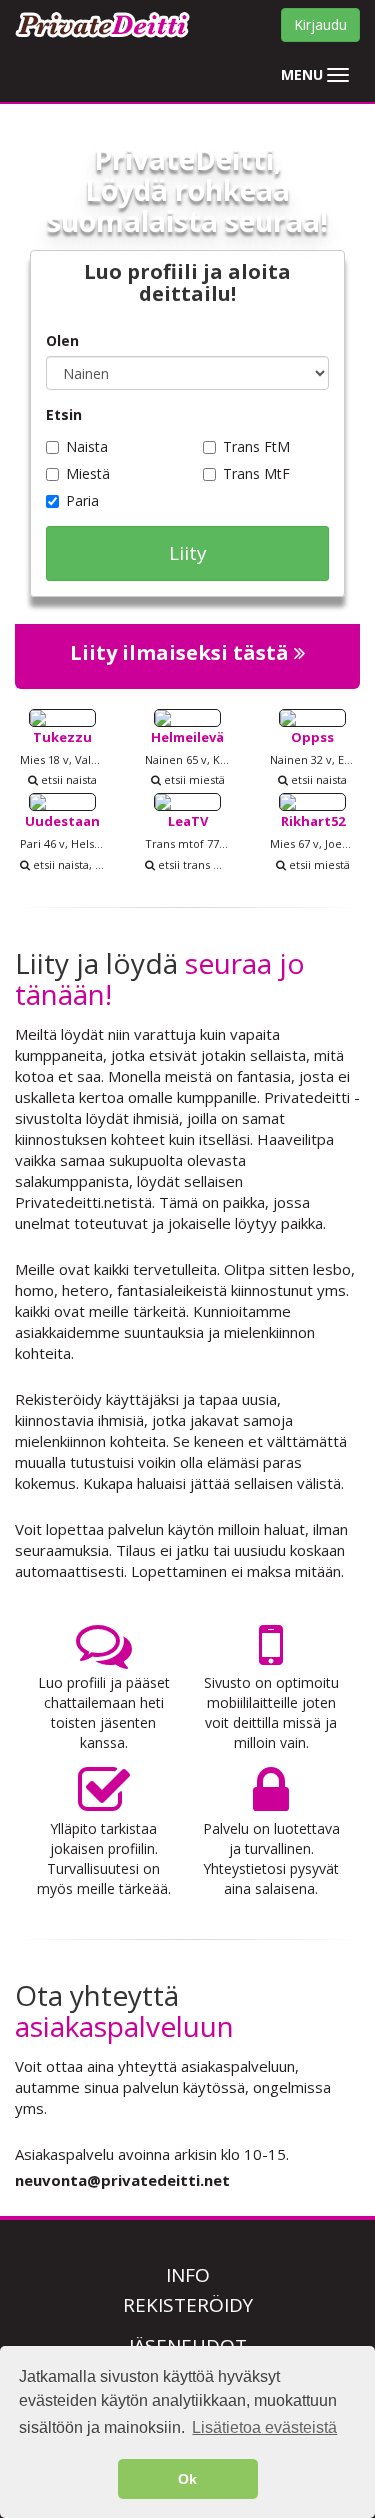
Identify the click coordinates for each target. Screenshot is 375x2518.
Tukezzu (62, 737)
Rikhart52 (313, 821)
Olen (62, 340)
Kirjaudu (320, 24)
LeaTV (188, 821)
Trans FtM (256, 446)
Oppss (312, 737)
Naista (87, 446)
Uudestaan (62, 821)
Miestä (88, 473)
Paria (82, 500)
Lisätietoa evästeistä (264, 2427)
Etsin (64, 414)
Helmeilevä (187, 737)
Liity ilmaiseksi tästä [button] (182, 652)
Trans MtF (256, 473)
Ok (187, 2479)
